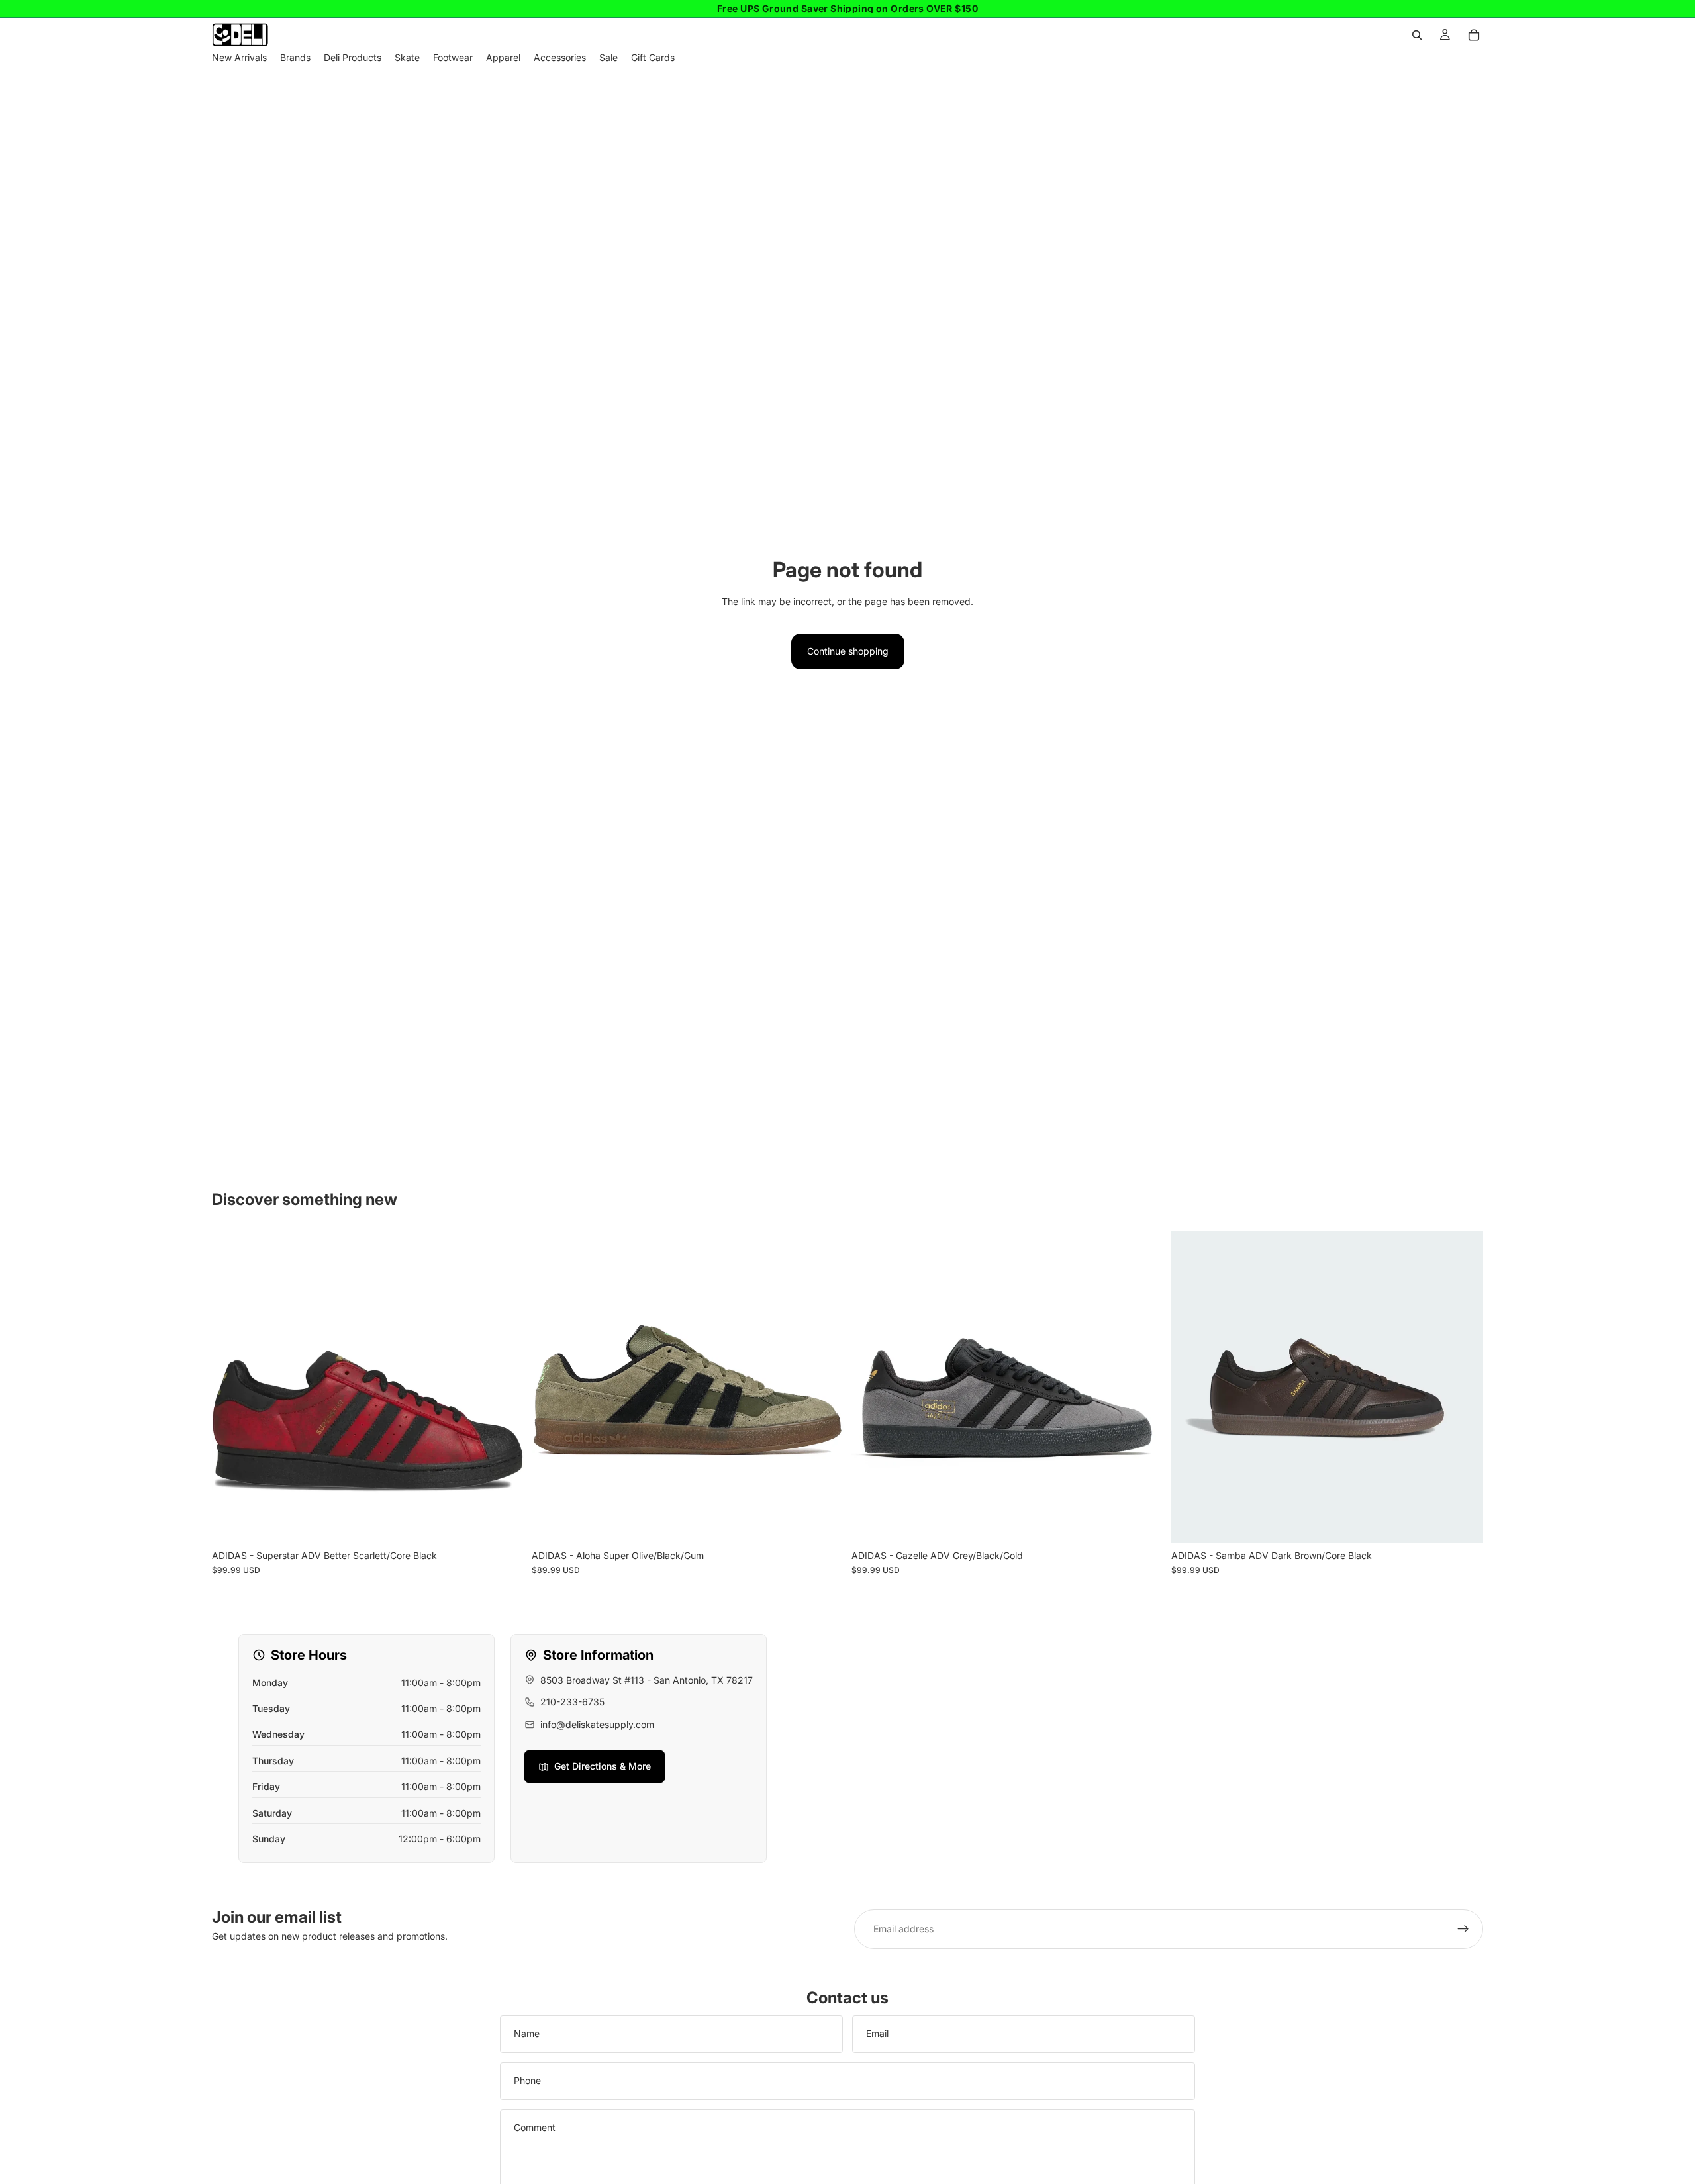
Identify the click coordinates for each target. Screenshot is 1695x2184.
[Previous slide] (232, 1387)
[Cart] (1474, 35)
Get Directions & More (603, 1766)
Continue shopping (848, 651)
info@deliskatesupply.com (597, 1724)
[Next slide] (504, 1387)
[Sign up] (1463, 1929)
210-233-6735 (572, 1702)
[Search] (1417, 35)
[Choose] (503, 1523)
